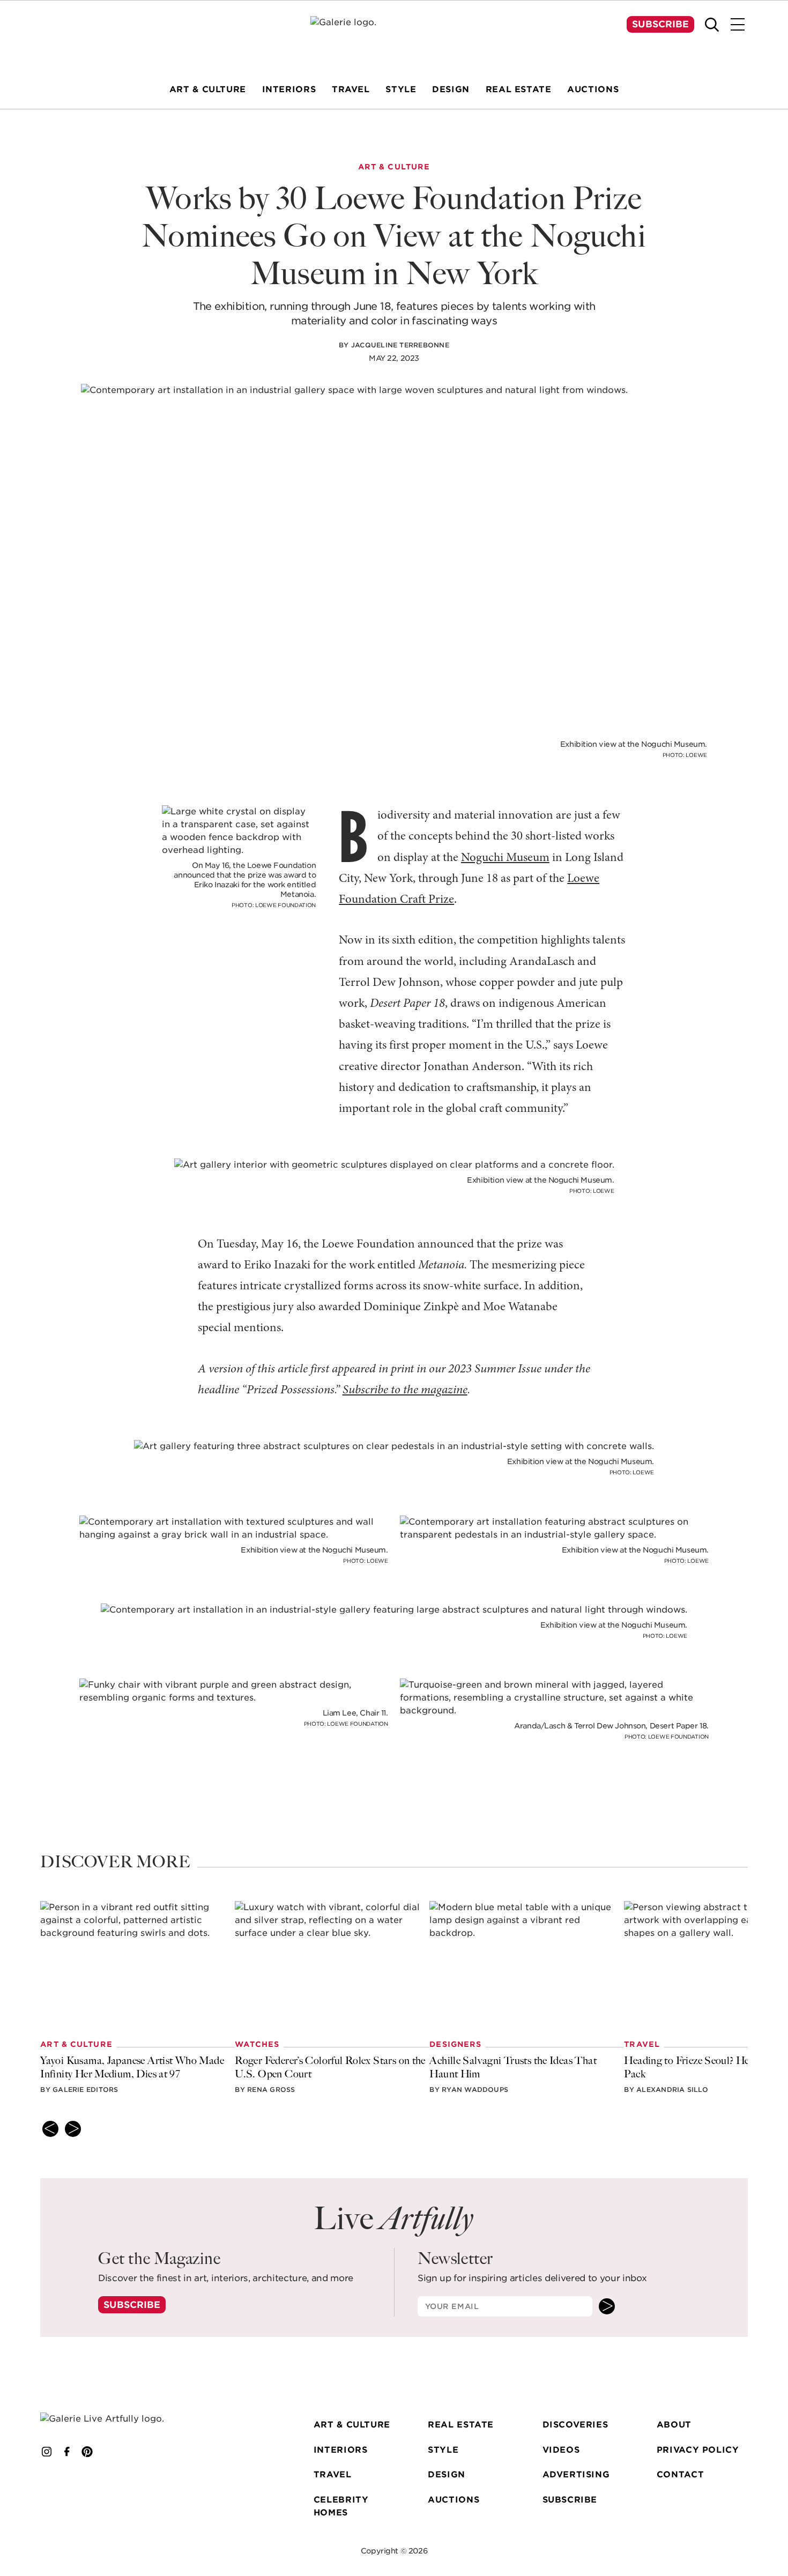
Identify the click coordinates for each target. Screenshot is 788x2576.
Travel (333, 2474)
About (674, 2425)
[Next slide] (73, 2129)
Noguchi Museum (505, 858)
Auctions (454, 2500)
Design (447, 2474)
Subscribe (660, 24)
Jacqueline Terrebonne (400, 345)
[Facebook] (67, 2452)
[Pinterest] (87, 2452)
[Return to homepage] (116, 2419)
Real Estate (461, 2425)
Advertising (576, 2474)
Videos (561, 2450)
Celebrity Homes (341, 2506)
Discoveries (575, 2425)
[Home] (394, 37)
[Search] (712, 25)
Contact (680, 2474)
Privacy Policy (698, 2450)
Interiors (341, 2450)
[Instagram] (47, 2452)
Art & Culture (352, 2425)
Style (443, 2450)
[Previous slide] (50, 2129)
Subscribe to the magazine (405, 1390)
